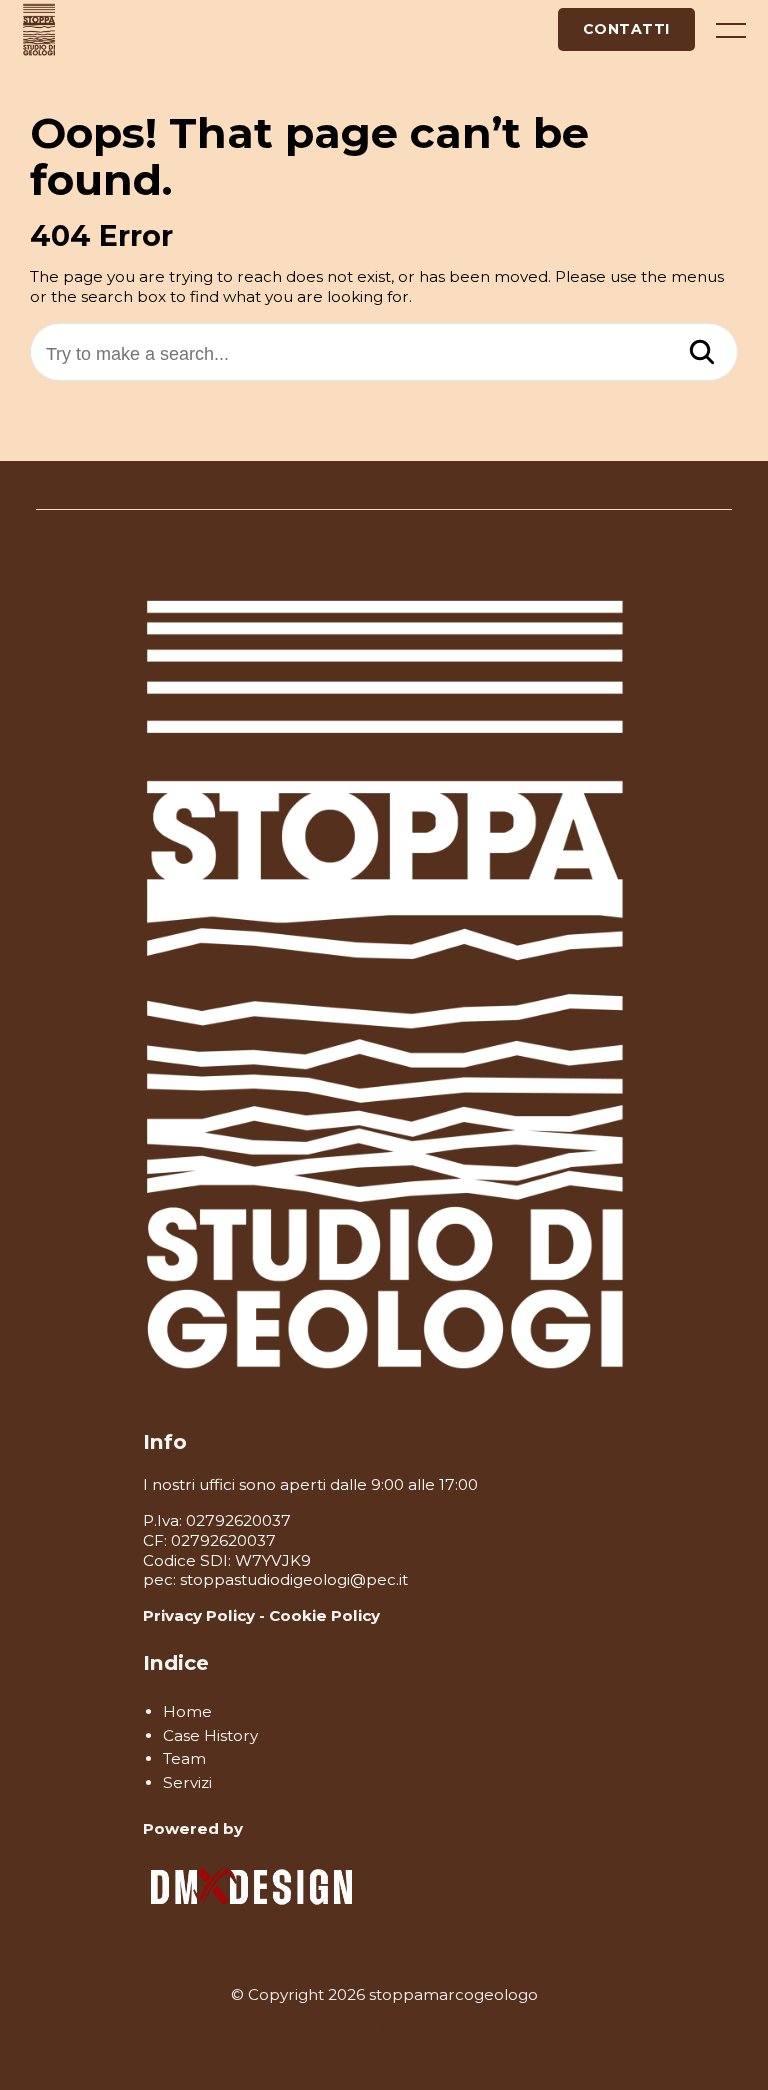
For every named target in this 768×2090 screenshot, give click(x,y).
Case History (210, 1735)
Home (187, 1711)
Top (393, 2029)
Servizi (187, 1782)
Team (184, 1758)
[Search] (702, 354)
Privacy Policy (199, 1615)
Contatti (626, 29)
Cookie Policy (324, 1615)
